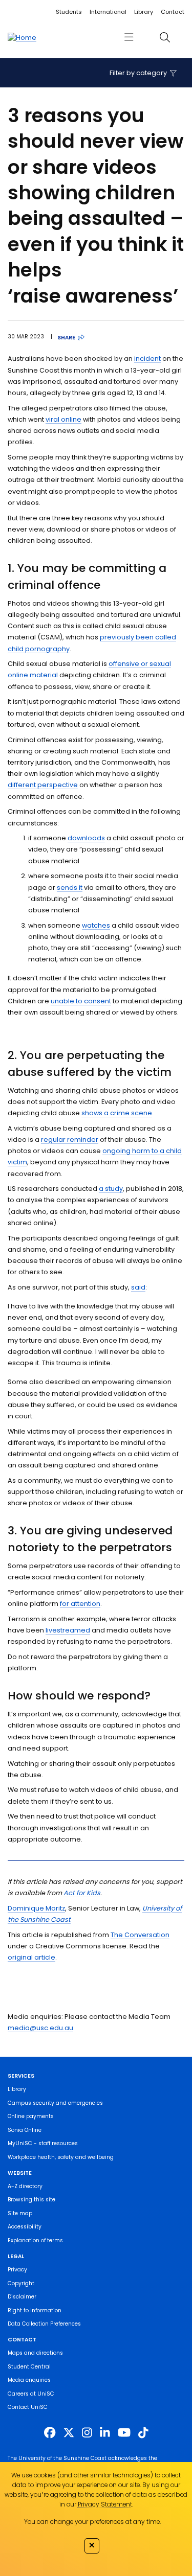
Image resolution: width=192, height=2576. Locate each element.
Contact (173, 12)
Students (69, 12)
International (108, 12)
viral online (63, 419)
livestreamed (68, 1630)
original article (31, 1957)
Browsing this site (31, 2200)
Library (144, 12)
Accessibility (25, 2227)
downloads (86, 838)
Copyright (21, 2283)
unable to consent (81, 1001)
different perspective (43, 785)
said (138, 1287)
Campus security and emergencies (55, 2103)
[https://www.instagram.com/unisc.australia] (87, 2433)
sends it (70, 888)
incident (147, 359)
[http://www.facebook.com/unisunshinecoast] (50, 2433)
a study (111, 1189)
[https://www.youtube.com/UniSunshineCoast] (124, 2433)
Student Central (29, 2367)
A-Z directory (25, 2186)
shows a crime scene (117, 1113)
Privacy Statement (105, 2504)
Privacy (17, 2270)
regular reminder (70, 1140)
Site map (20, 2213)
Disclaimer (22, 2297)
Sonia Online (25, 2130)
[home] (22, 37)
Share (66, 338)
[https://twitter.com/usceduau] (69, 2433)
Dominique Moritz (36, 1908)
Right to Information (35, 2310)
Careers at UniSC (31, 2394)
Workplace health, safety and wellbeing (61, 2157)
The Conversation (140, 1935)
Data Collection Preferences (44, 2324)
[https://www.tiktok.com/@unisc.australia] (143, 2433)
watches (96, 925)
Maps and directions (35, 2353)
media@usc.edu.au (40, 2028)
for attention (80, 1604)
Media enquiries (29, 2380)
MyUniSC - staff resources (43, 2143)
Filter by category (139, 73)
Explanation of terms (35, 2240)
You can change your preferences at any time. (92, 2522)
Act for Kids (82, 1893)
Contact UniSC (28, 2407)
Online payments (31, 2116)
